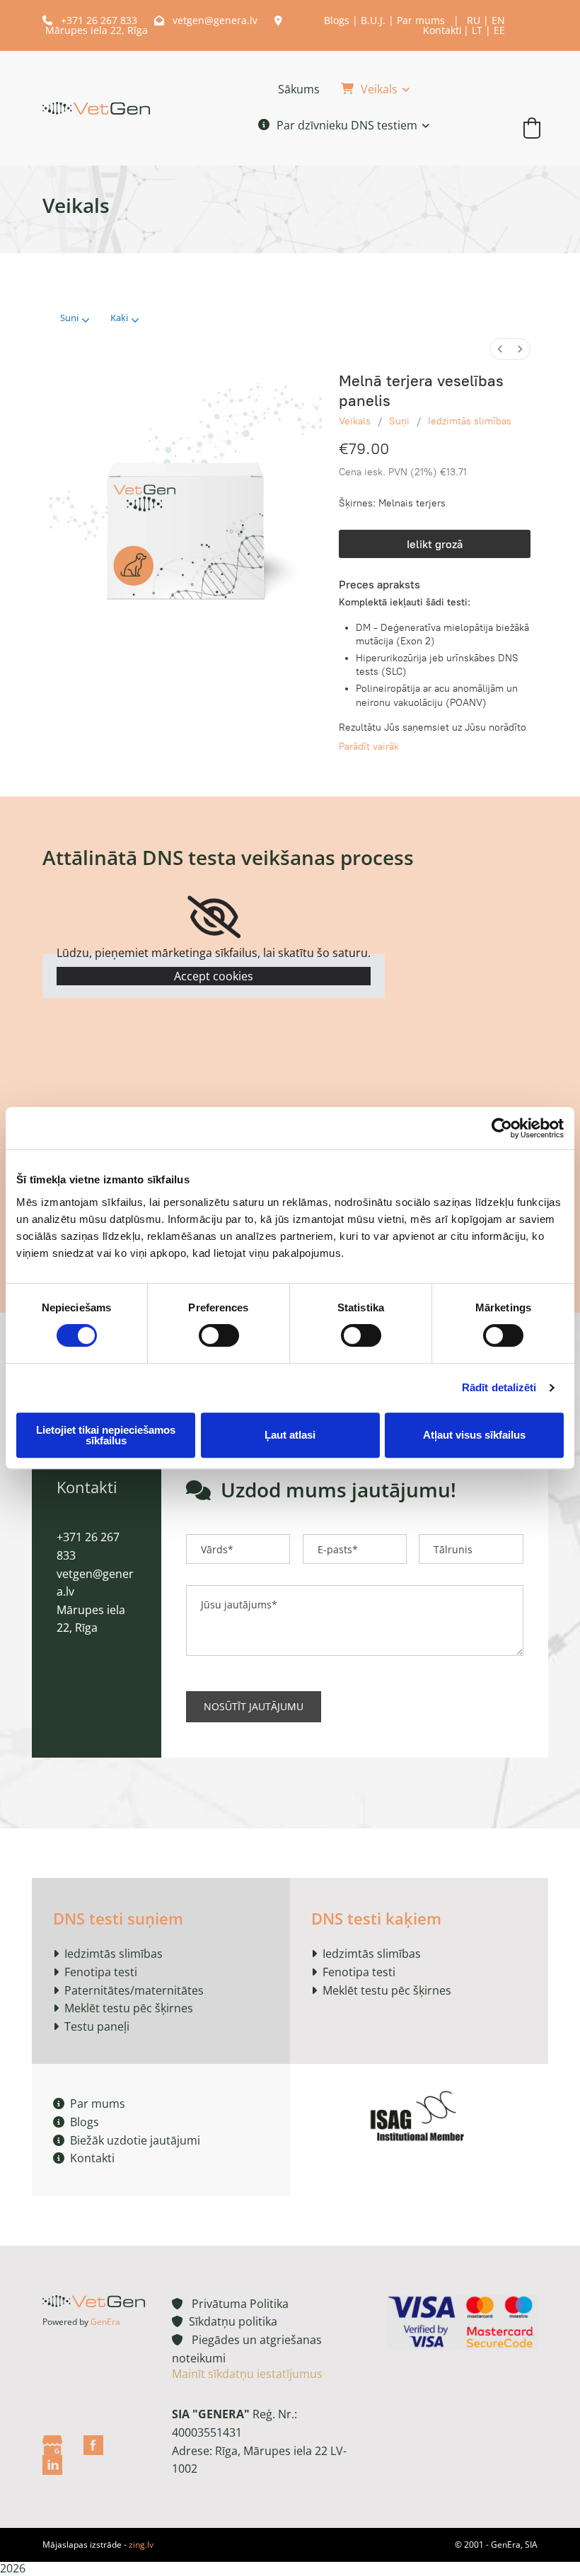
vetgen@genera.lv (206, 20)
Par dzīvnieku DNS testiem (347, 125)
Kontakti (442, 30)
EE (499, 30)
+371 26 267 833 (91, 20)
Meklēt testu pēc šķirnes (129, 2008)
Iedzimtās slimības (470, 421)
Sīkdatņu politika (230, 2321)
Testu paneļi (97, 2026)
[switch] (219, 1335)
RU (474, 20)
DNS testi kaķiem (376, 1918)
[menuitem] (500, 349)
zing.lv (141, 2545)
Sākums (299, 89)
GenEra (105, 2322)
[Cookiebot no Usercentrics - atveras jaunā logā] (502, 1128)
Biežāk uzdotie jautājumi (127, 2140)
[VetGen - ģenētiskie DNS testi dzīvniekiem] (97, 108)
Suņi (399, 421)
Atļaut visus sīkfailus (474, 1435)
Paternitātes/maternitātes (134, 1990)
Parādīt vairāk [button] (369, 747)
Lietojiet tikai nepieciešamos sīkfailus (106, 1435)
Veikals (379, 89)
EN (498, 20)
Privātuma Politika (230, 2304)
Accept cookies (214, 976)
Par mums (421, 20)
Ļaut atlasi (290, 1435)
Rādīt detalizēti (499, 1387)
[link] (365, 90)
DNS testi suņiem (118, 1918)
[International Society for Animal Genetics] (419, 2114)
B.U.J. (373, 20)
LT (477, 30)
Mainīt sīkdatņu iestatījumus (247, 2374)
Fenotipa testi (101, 1972)
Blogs (337, 20)
